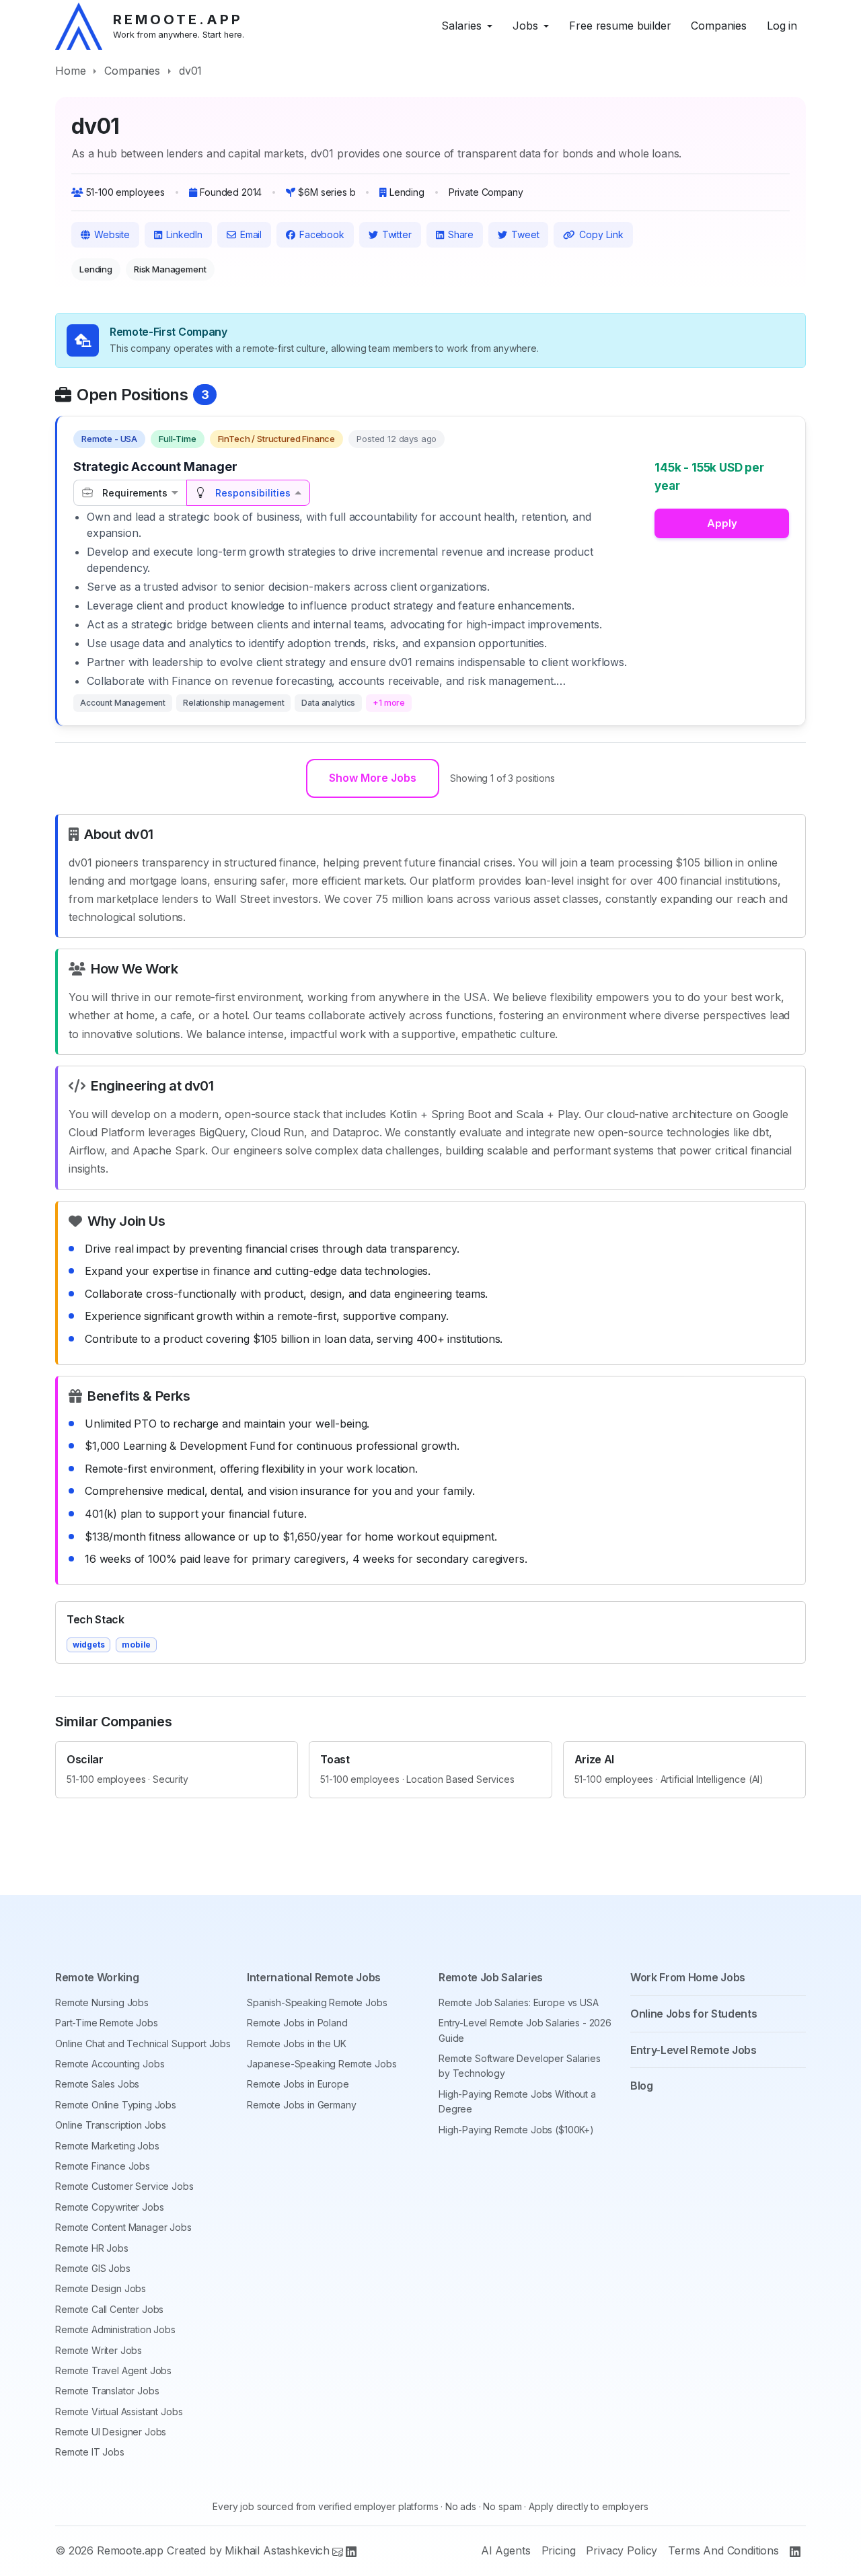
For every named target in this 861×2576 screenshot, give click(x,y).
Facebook (322, 234)
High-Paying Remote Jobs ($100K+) (516, 2130)
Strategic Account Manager (155, 467)
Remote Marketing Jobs (107, 2146)
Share (461, 234)
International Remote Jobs (314, 1977)
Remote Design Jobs (101, 2288)
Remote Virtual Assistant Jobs (119, 2412)
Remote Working (97, 1977)
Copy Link (601, 234)
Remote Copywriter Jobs (109, 2207)
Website (112, 234)
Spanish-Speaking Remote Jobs (317, 2002)
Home (70, 71)
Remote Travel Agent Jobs (113, 2370)
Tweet (525, 234)
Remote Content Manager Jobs (123, 2227)
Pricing (559, 2550)
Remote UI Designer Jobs (111, 2432)
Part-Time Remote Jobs (107, 2023)
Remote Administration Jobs (115, 2329)
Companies (719, 26)
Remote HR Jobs (92, 2248)
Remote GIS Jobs (93, 2268)
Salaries (461, 26)
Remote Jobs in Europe (298, 2084)
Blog (642, 2086)
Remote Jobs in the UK (297, 2044)
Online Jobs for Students (694, 2014)
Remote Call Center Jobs (109, 2309)
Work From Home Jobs (688, 1977)
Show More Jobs (373, 778)
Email (251, 234)
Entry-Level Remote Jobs (694, 2050)
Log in (782, 26)
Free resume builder (620, 26)
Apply (722, 523)
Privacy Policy (622, 2550)
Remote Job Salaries (491, 1977)
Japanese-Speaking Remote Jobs (322, 2064)
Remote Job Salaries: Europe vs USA (519, 2002)
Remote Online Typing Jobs (116, 2105)
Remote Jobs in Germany (301, 2105)
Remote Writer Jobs (99, 2350)
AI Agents (506, 2550)
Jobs (525, 26)
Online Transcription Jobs (111, 2125)
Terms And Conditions (723, 2550)
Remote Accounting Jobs (110, 2064)
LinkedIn (184, 234)
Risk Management (170, 269)
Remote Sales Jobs (97, 2084)
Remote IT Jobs (90, 2452)
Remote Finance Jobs (103, 2166)
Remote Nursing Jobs (102, 2002)
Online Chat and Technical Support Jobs (143, 2044)
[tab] (130, 493)
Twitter (397, 234)
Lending (96, 269)
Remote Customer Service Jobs (124, 2186)
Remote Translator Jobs (107, 2391)
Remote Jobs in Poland (297, 2023)
